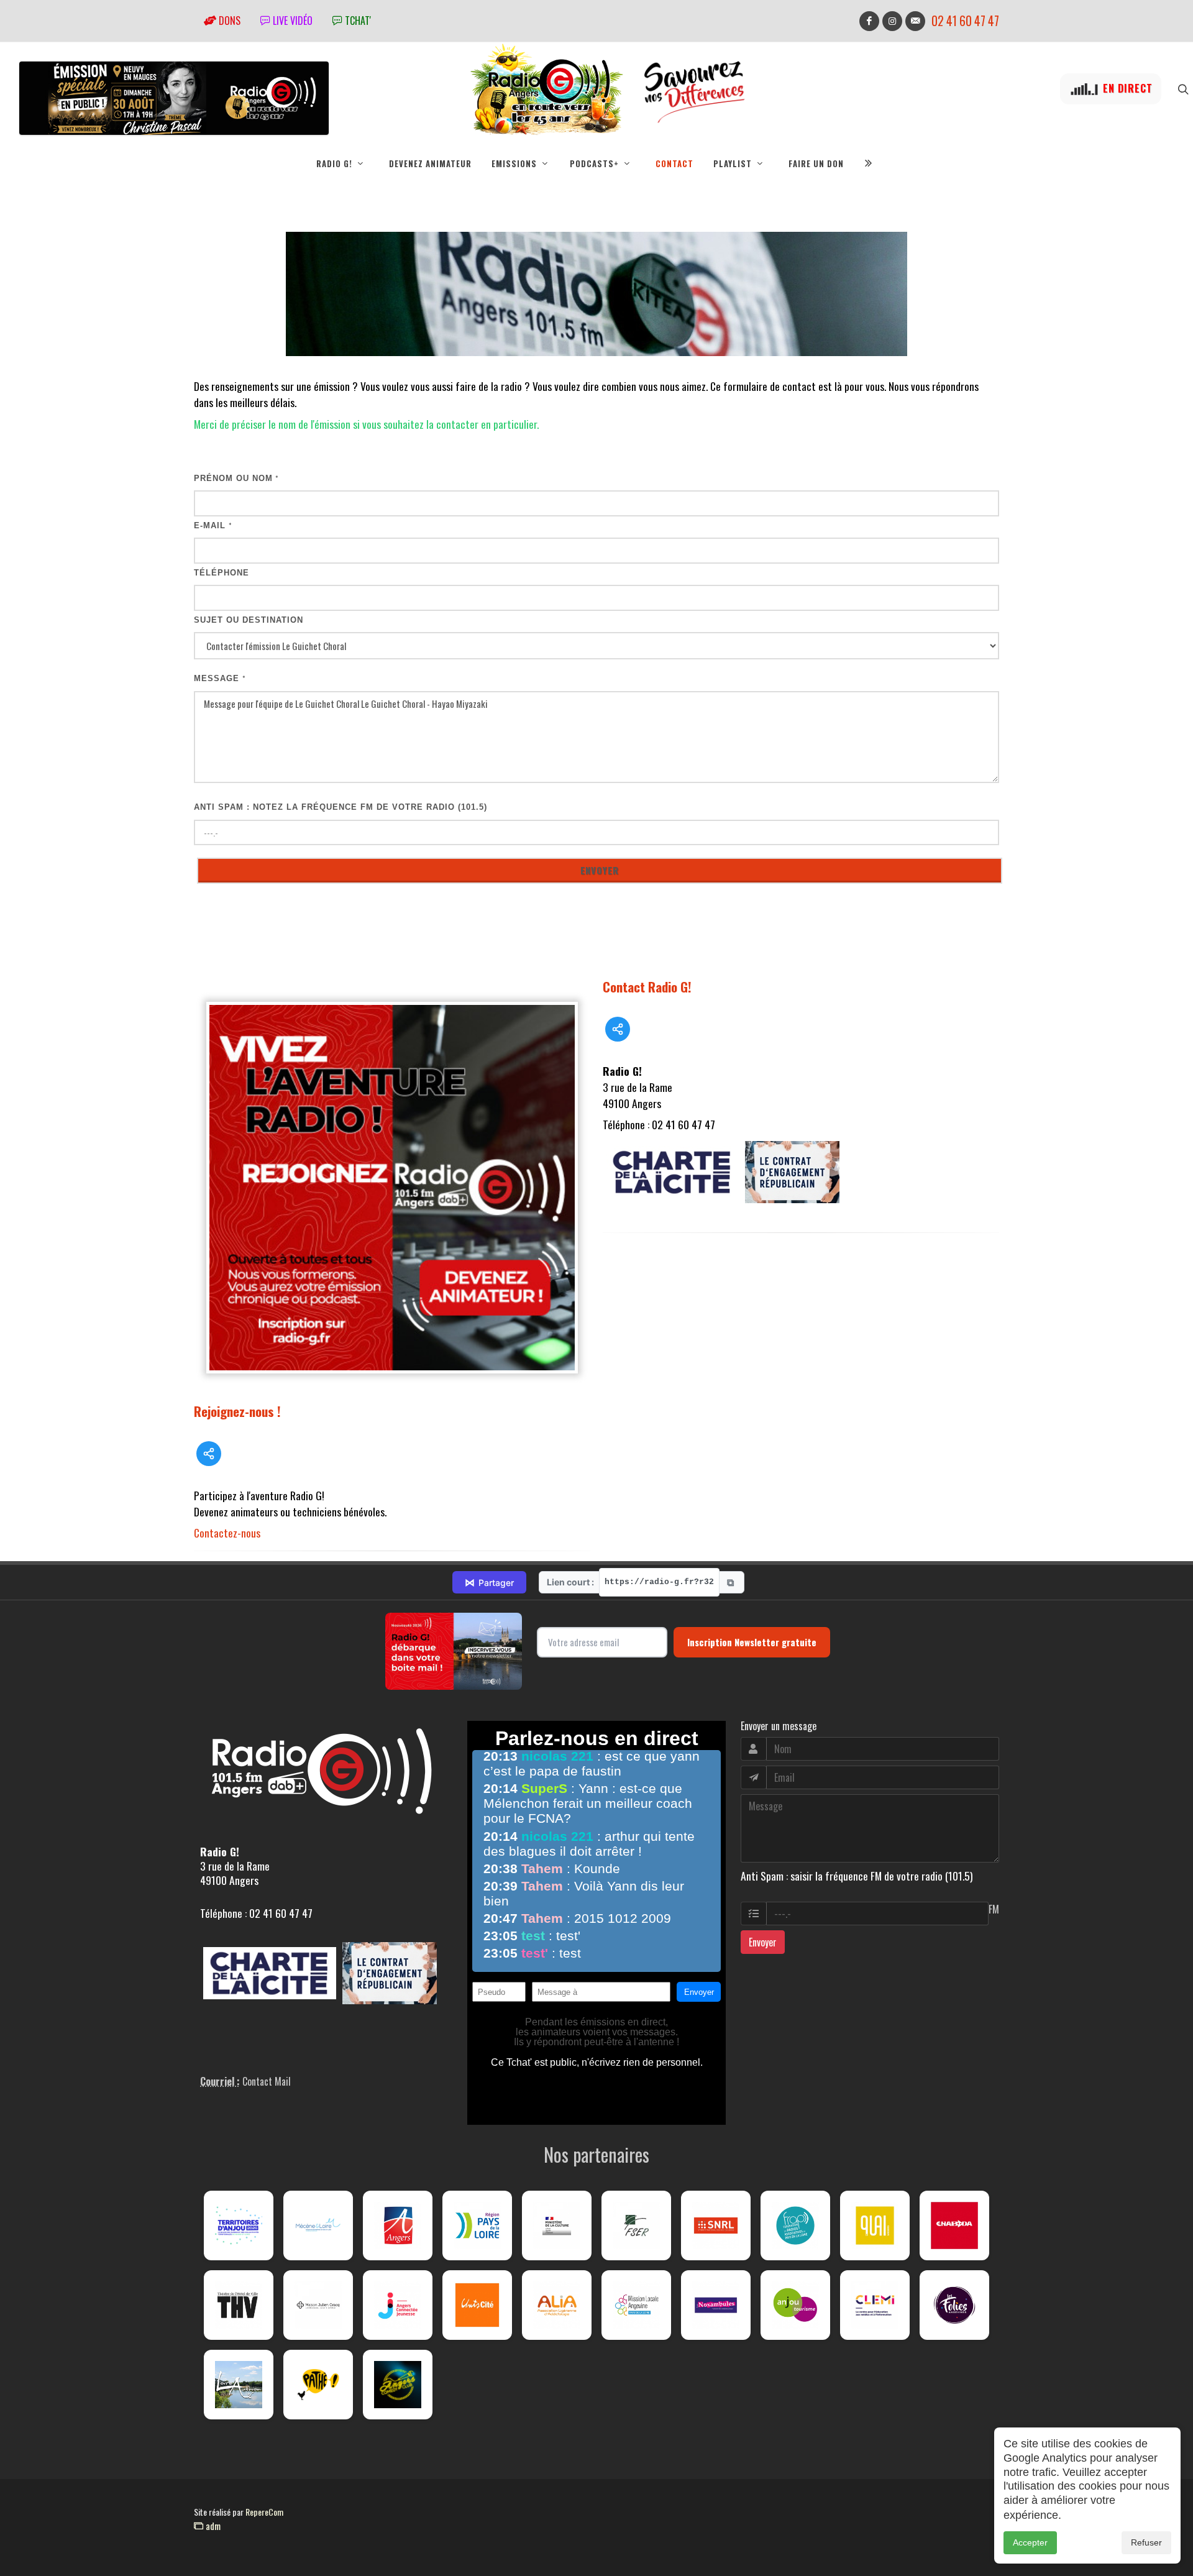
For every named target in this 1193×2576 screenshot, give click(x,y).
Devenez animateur (430, 163)
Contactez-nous (227, 1533)
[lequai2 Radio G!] (875, 2225)
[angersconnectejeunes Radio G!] (398, 2305)
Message (220, 678)
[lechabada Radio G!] (954, 2225)
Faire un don (816, 163)
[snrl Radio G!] (716, 2225)
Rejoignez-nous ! (237, 1411)
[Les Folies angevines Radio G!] (954, 2305)
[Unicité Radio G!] (477, 2305)
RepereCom (264, 2512)
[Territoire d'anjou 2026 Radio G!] (239, 2225)
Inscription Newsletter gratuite (752, 1642)
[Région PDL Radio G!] (477, 2225)
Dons (228, 21)
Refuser (1146, 2542)
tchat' (357, 21)
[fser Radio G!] (636, 2225)
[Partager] (209, 1454)
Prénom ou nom (236, 478)
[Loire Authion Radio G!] (239, 2385)
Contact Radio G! (647, 987)
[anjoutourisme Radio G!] (795, 2305)
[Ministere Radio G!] (557, 2225)
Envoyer (763, 1942)
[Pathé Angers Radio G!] (318, 2385)
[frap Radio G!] (795, 2225)
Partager (489, 1582)
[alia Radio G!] (557, 2305)
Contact (674, 163)
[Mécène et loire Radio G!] (318, 2225)
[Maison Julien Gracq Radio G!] (318, 2305)
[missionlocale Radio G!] (636, 2305)
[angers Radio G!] (398, 2225)
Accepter (1030, 2542)
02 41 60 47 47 (965, 21)
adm (212, 2526)
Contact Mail (267, 2081)
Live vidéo (291, 21)
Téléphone (222, 573)
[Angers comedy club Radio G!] (398, 2385)
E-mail (213, 525)
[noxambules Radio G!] (716, 2305)
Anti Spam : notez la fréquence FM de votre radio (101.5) (341, 807)
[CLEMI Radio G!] (875, 2305)
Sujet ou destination (249, 620)
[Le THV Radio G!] (239, 2305)
